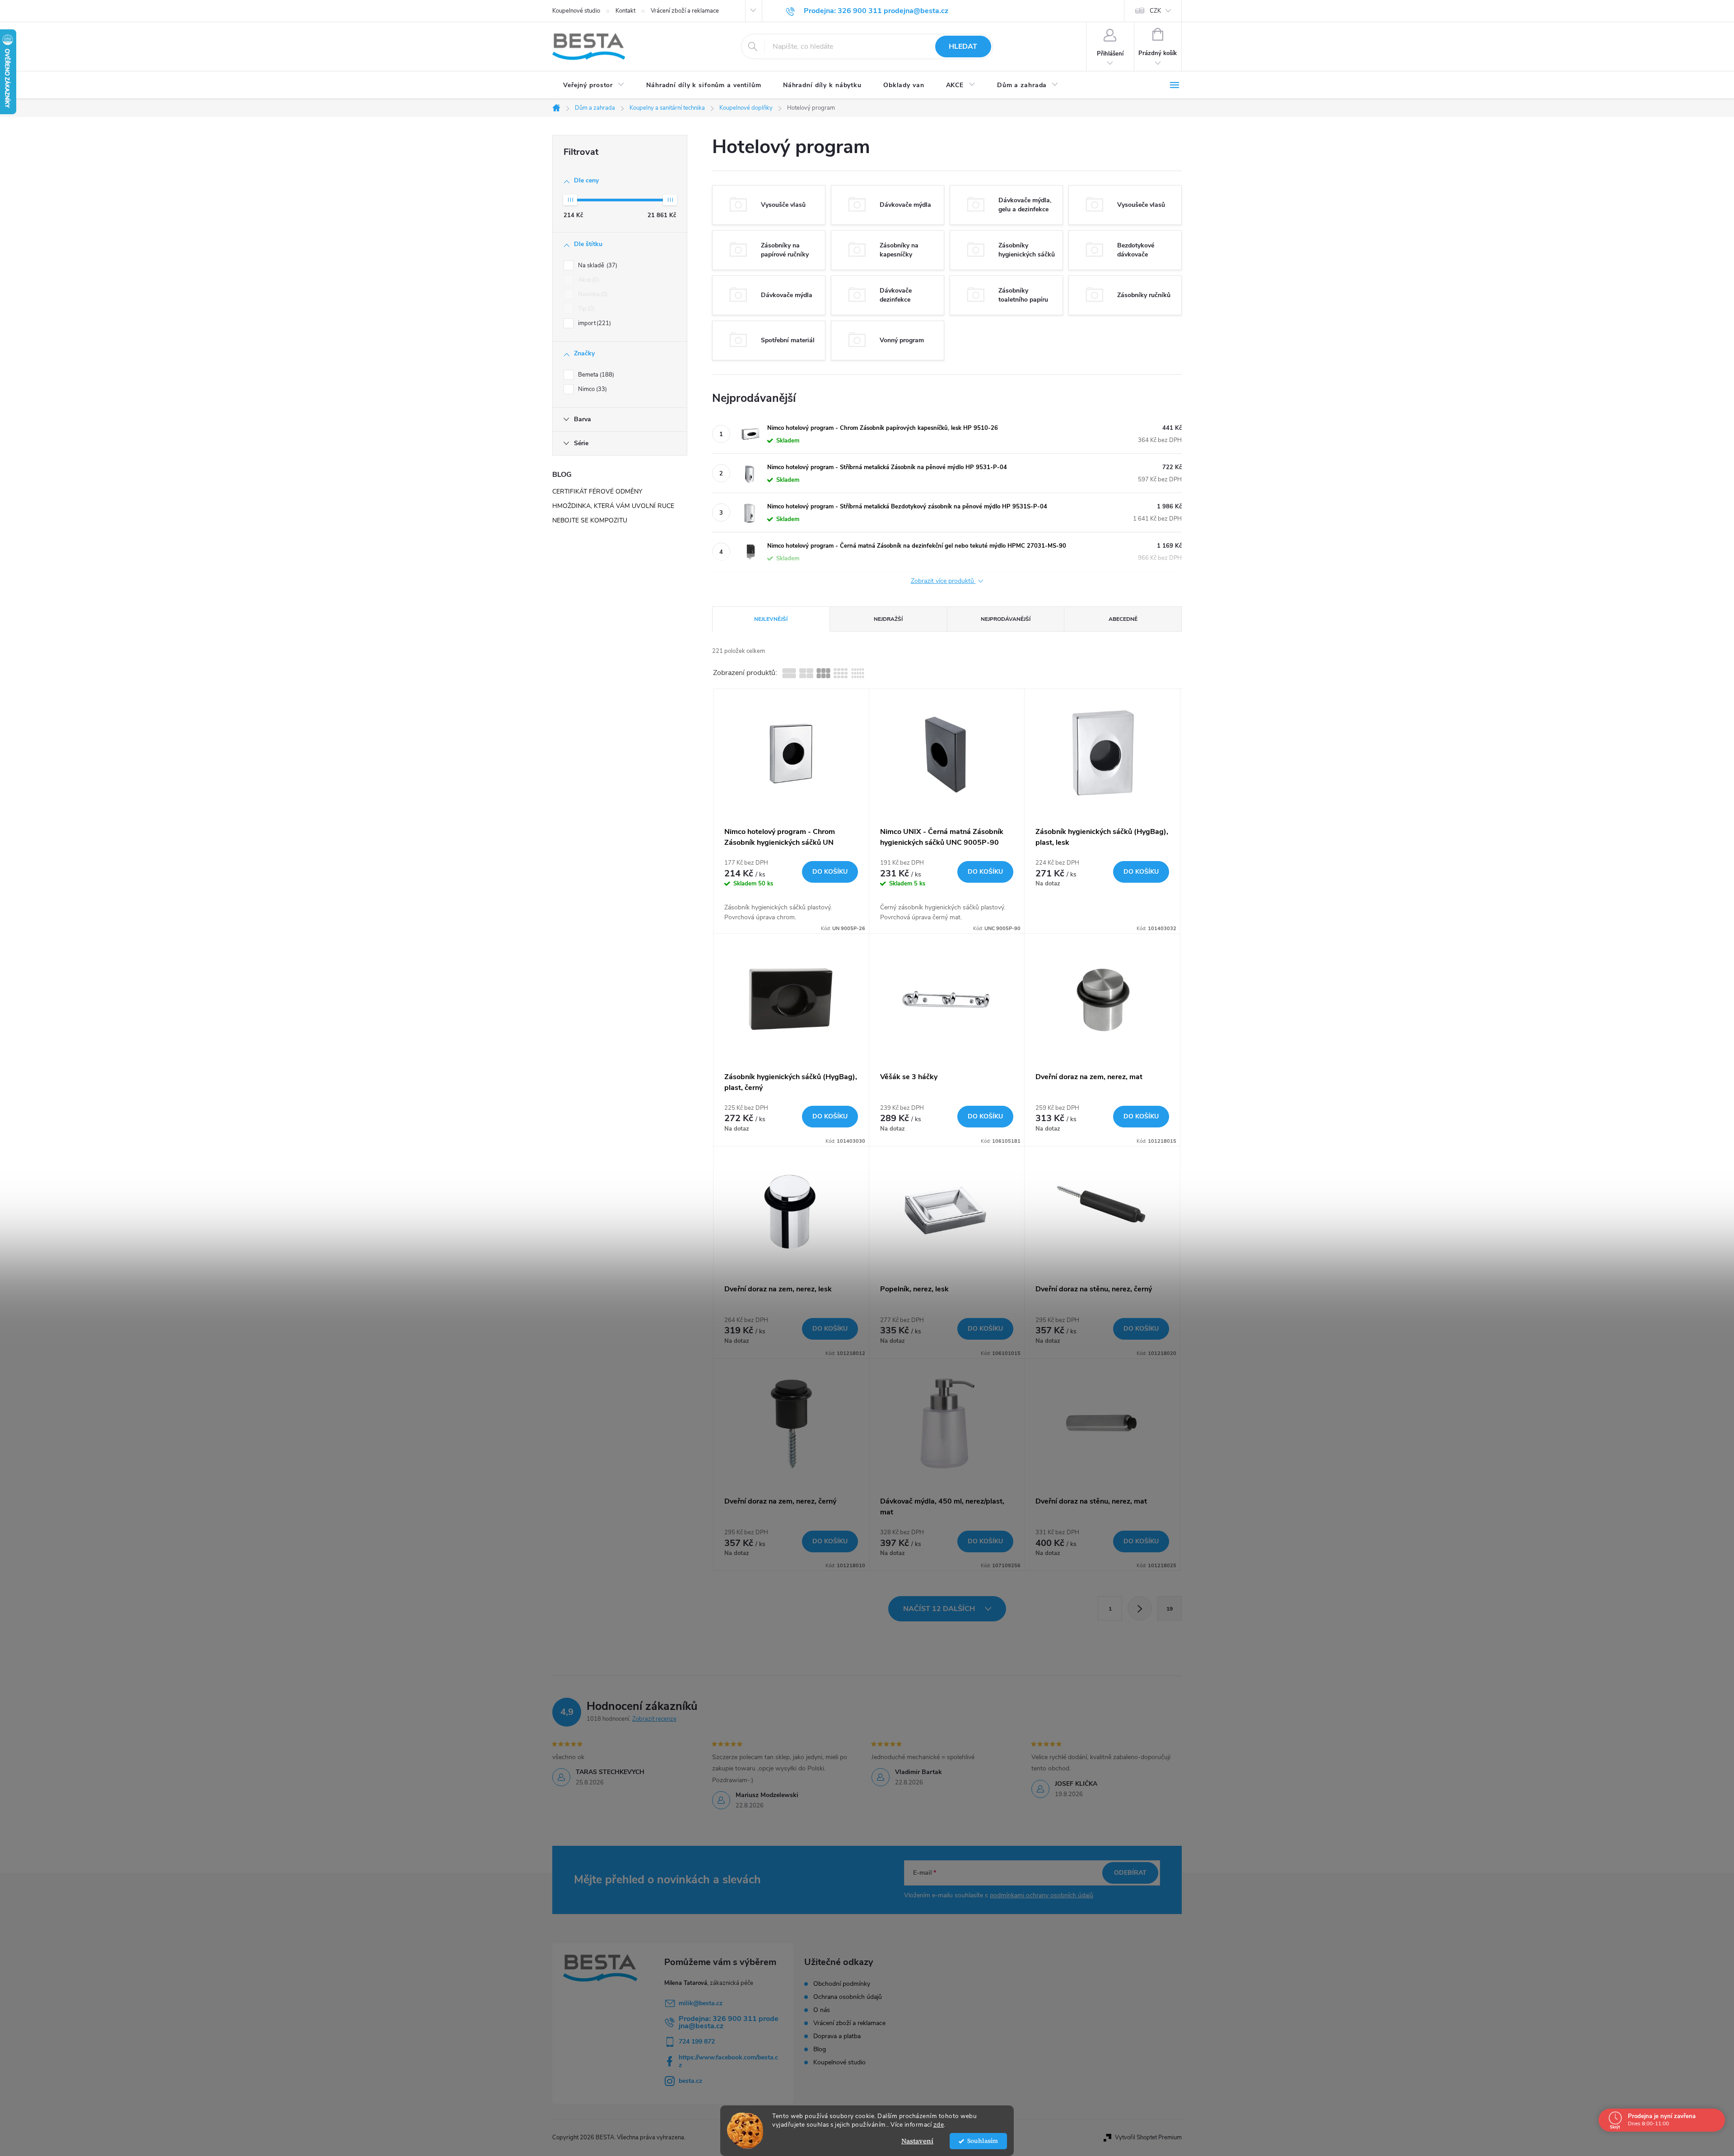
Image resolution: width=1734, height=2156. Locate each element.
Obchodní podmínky (842, 1984)
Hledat (963, 47)
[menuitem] (594, 85)
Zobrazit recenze (654, 1719)
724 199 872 (697, 2042)
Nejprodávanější (1006, 619)
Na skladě (597, 265)
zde (939, 2125)
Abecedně (1123, 619)
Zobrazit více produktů (943, 581)
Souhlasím (983, 2141)
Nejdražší (888, 619)
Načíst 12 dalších (940, 1609)
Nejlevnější (771, 619)
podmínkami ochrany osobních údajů (1042, 1895)
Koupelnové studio (576, 11)
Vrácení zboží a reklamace (685, 11)
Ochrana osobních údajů (848, 1997)
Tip (585, 309)
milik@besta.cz (701, 2003)
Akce (588, 280)
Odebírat (1130, 1873)
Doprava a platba (837, 2036)
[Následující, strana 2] (1140, 1608)
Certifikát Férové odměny (597, 491)
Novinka (592, 294)
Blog (820, 2049)
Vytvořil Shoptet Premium (1148, 2137)
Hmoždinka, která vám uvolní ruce (613, 506)
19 (1170, 1609)
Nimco (592, 389)
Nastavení (917, 2141)
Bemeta (595, 375)
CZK (1155, 11)
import (594, 323)
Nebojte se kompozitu (590, 520)
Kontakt (625, 11)
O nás (822, 2010)
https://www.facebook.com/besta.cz (728, 2061)
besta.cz (690, 2081)
